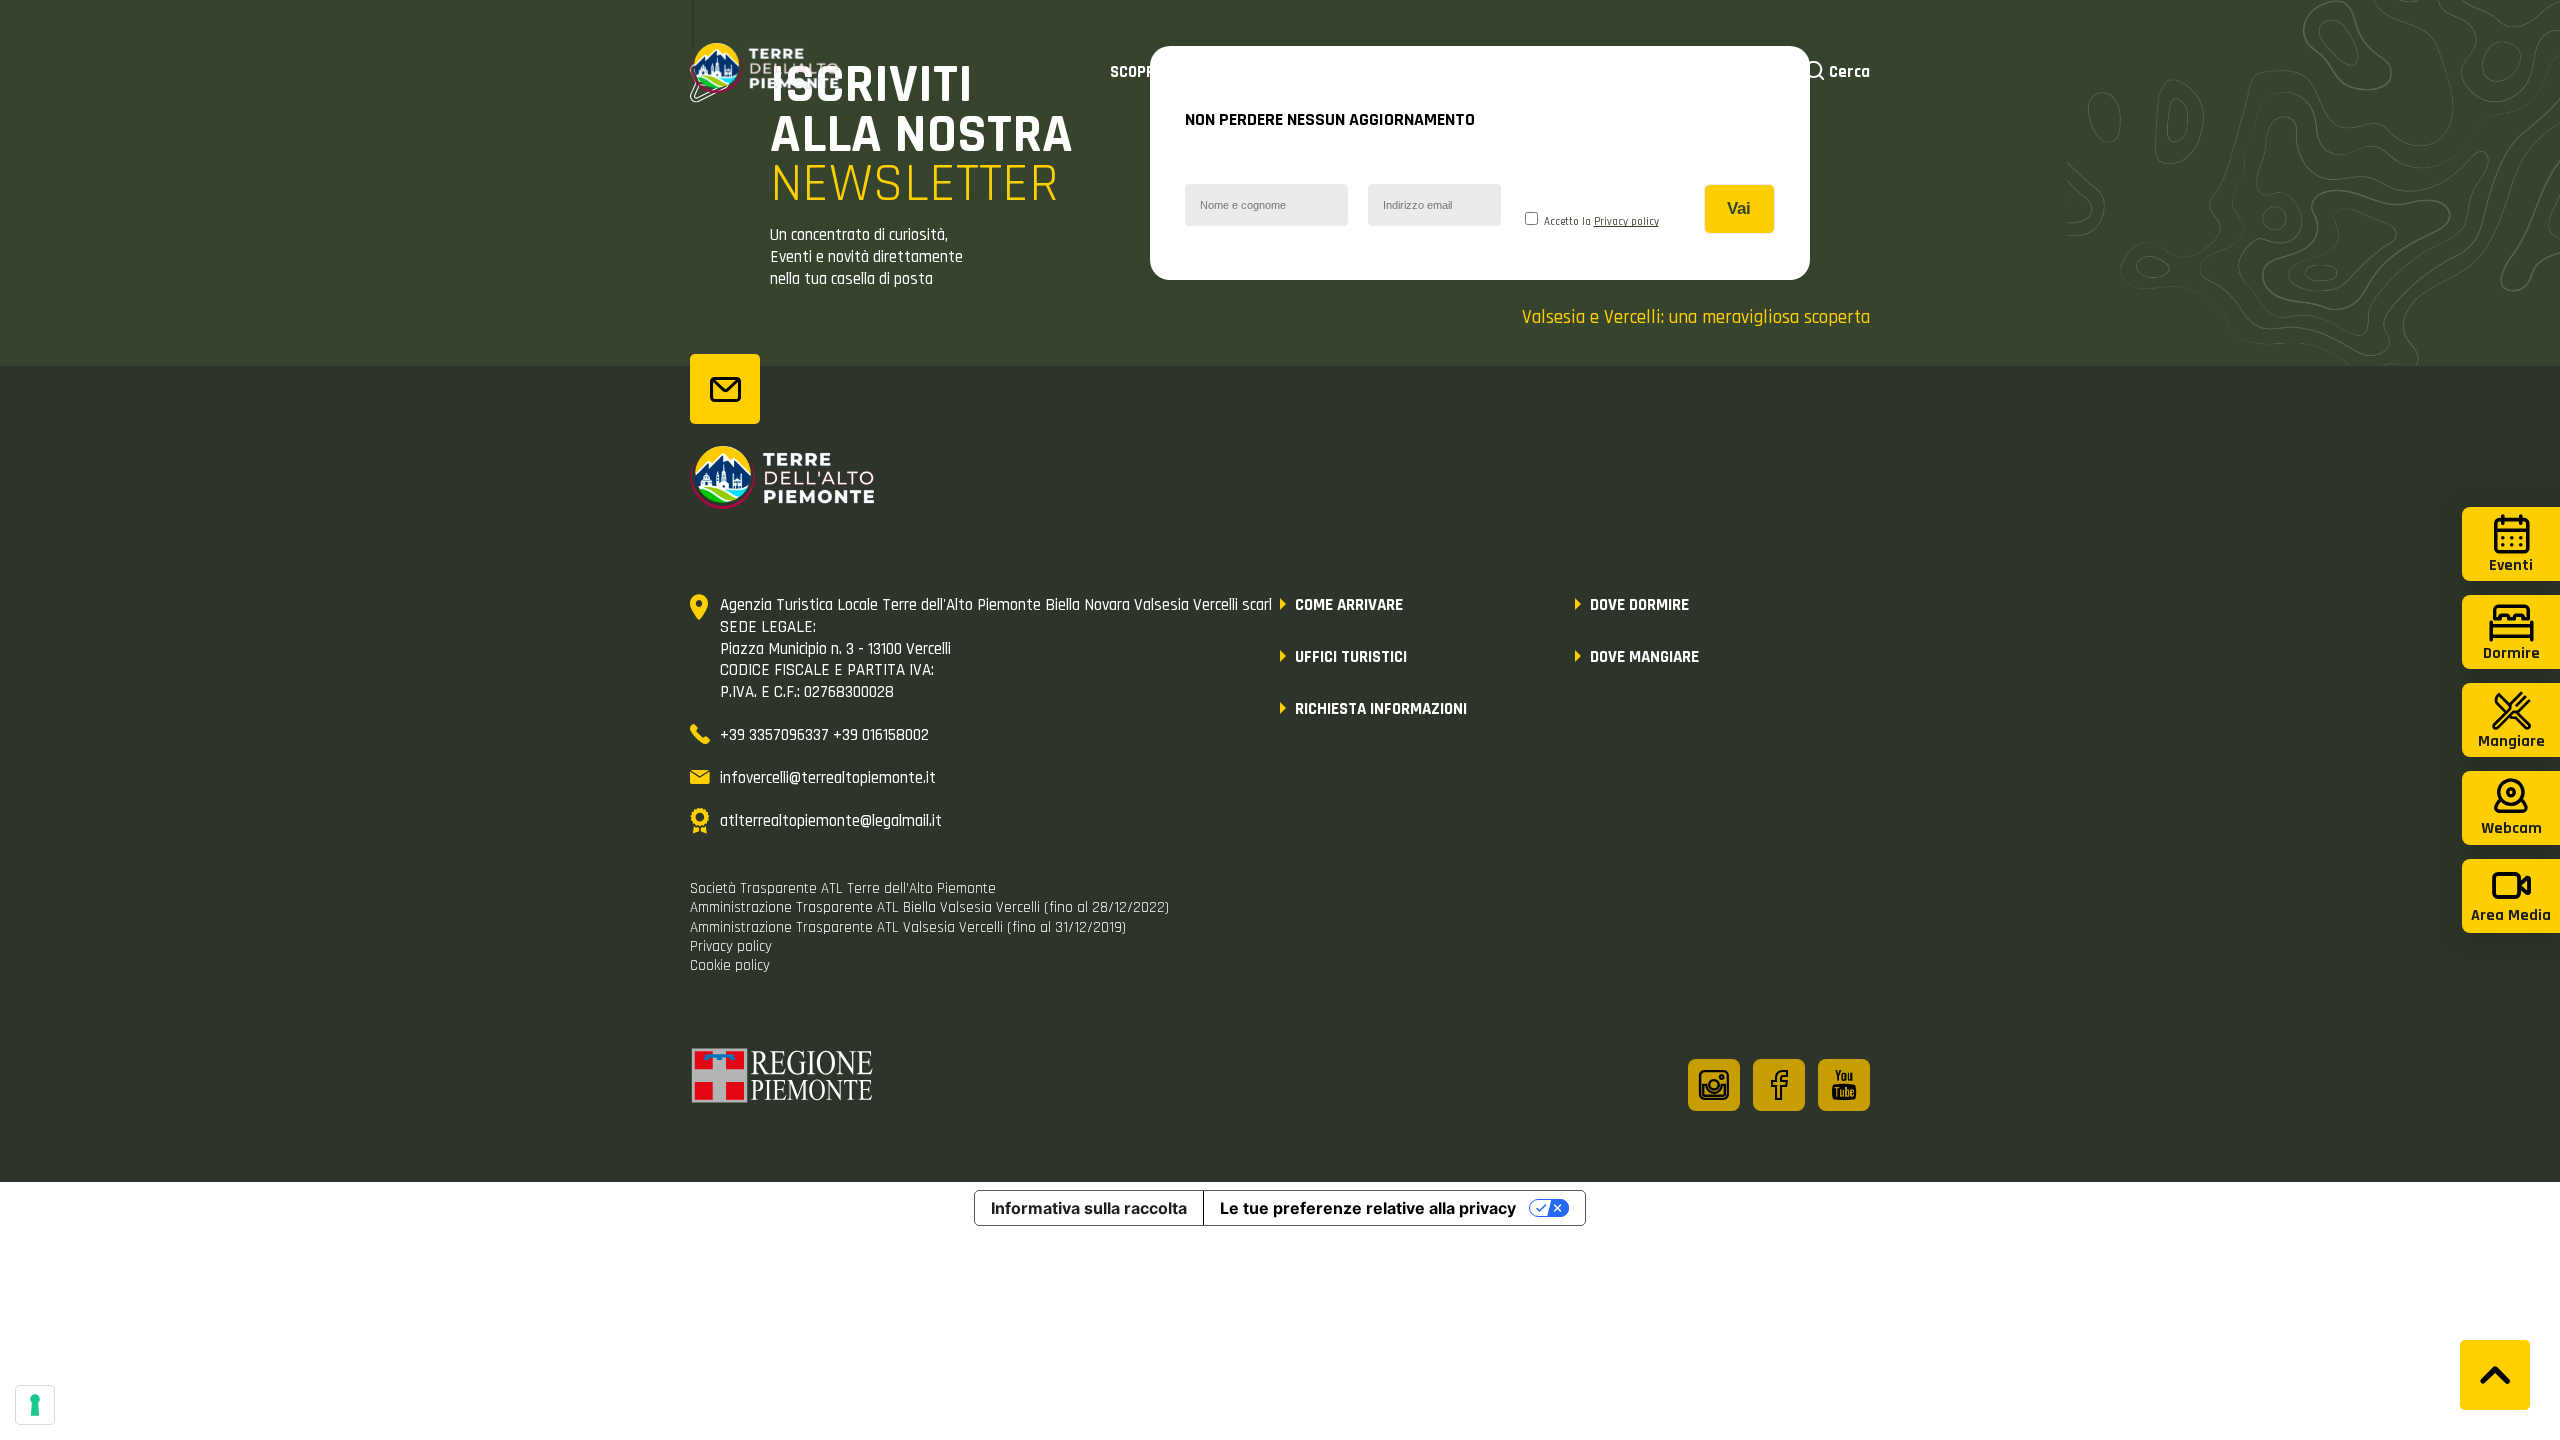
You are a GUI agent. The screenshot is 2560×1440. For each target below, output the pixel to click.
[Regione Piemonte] (783, 1079)
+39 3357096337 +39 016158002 (824, 735)
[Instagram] (1714, 1085)
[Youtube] (1844, 1085)
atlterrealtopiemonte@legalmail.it (831, 821)
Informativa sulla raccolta (1089, 1208)
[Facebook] (1779, 1085)
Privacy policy (1626, 222)
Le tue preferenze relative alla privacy (1368, 1208)
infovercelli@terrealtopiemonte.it (828, 778)
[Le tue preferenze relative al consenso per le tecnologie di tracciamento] (35, 1405)
